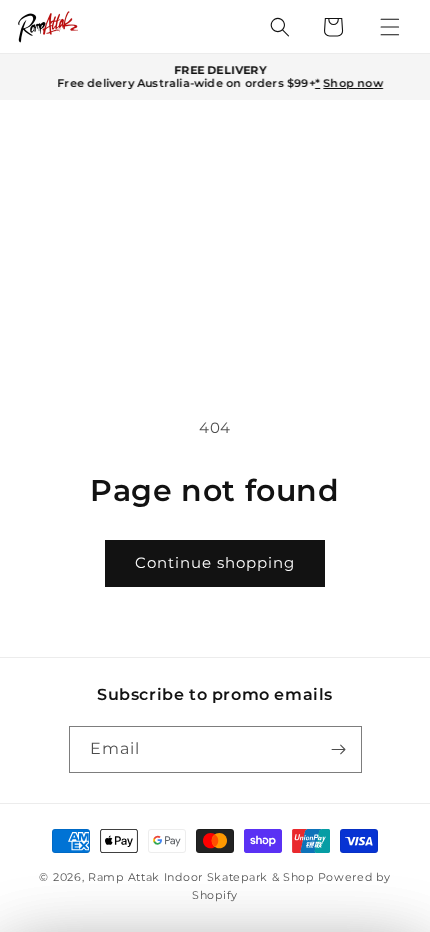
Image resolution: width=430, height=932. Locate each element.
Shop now (348, 83)
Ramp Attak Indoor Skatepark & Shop (201, 877)
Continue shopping (215, 562)
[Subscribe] (339, 749)
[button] (280, 27)
